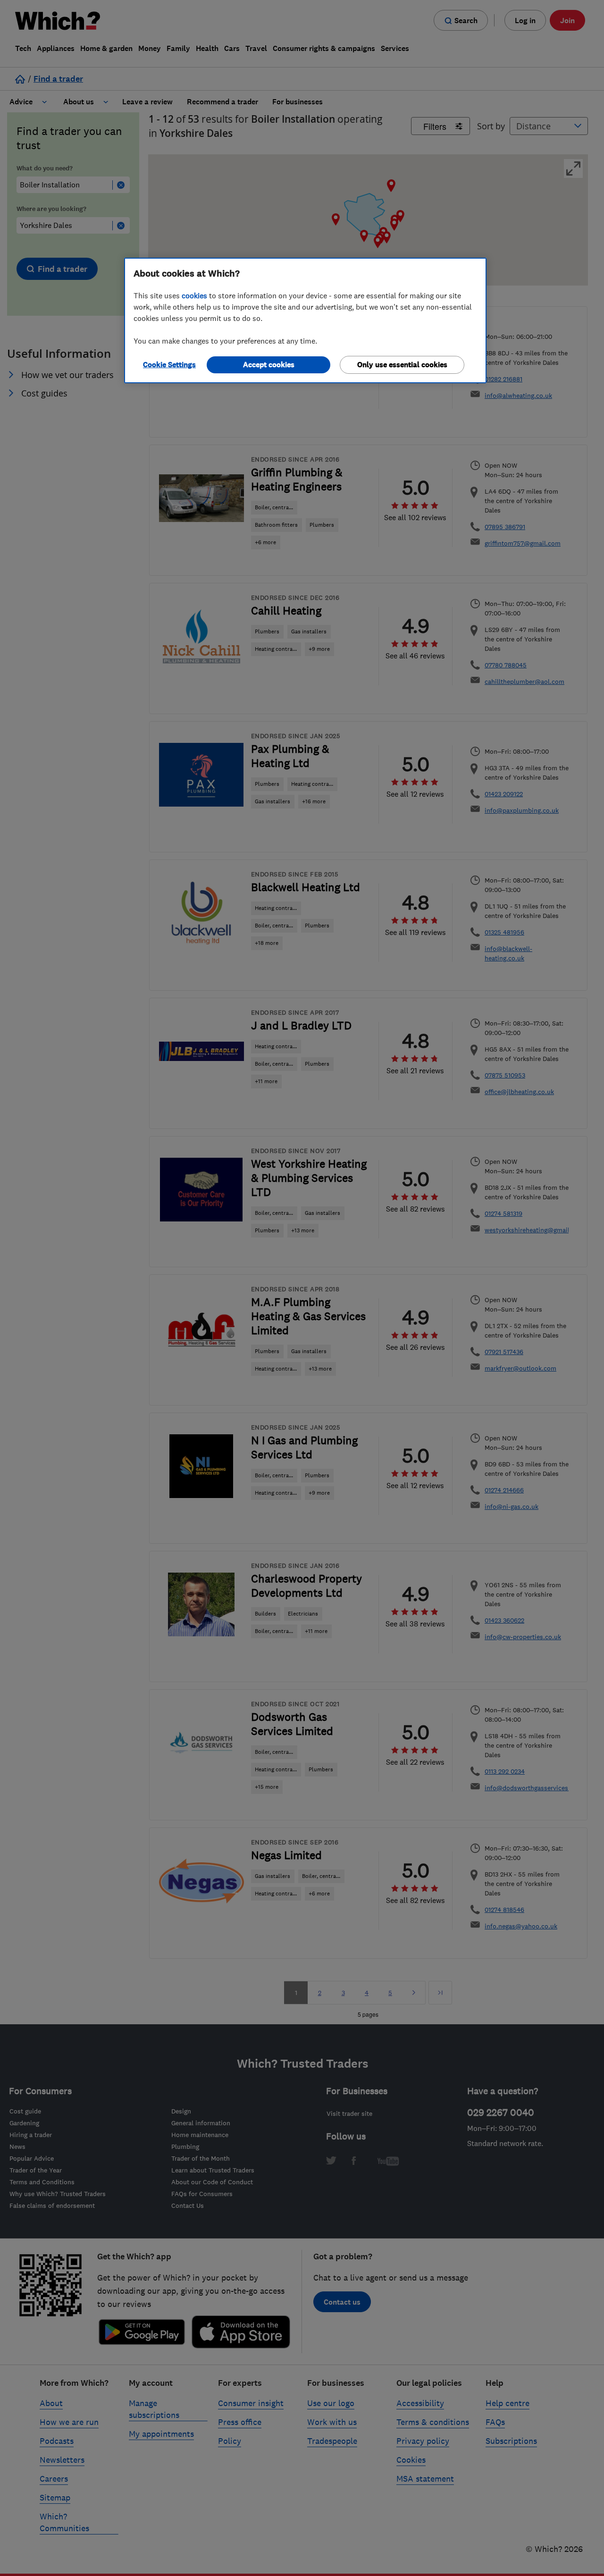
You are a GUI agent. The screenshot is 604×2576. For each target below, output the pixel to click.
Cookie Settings (169, 365)
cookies (194, 295)
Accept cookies (269, 365)
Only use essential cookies (402, 365)
